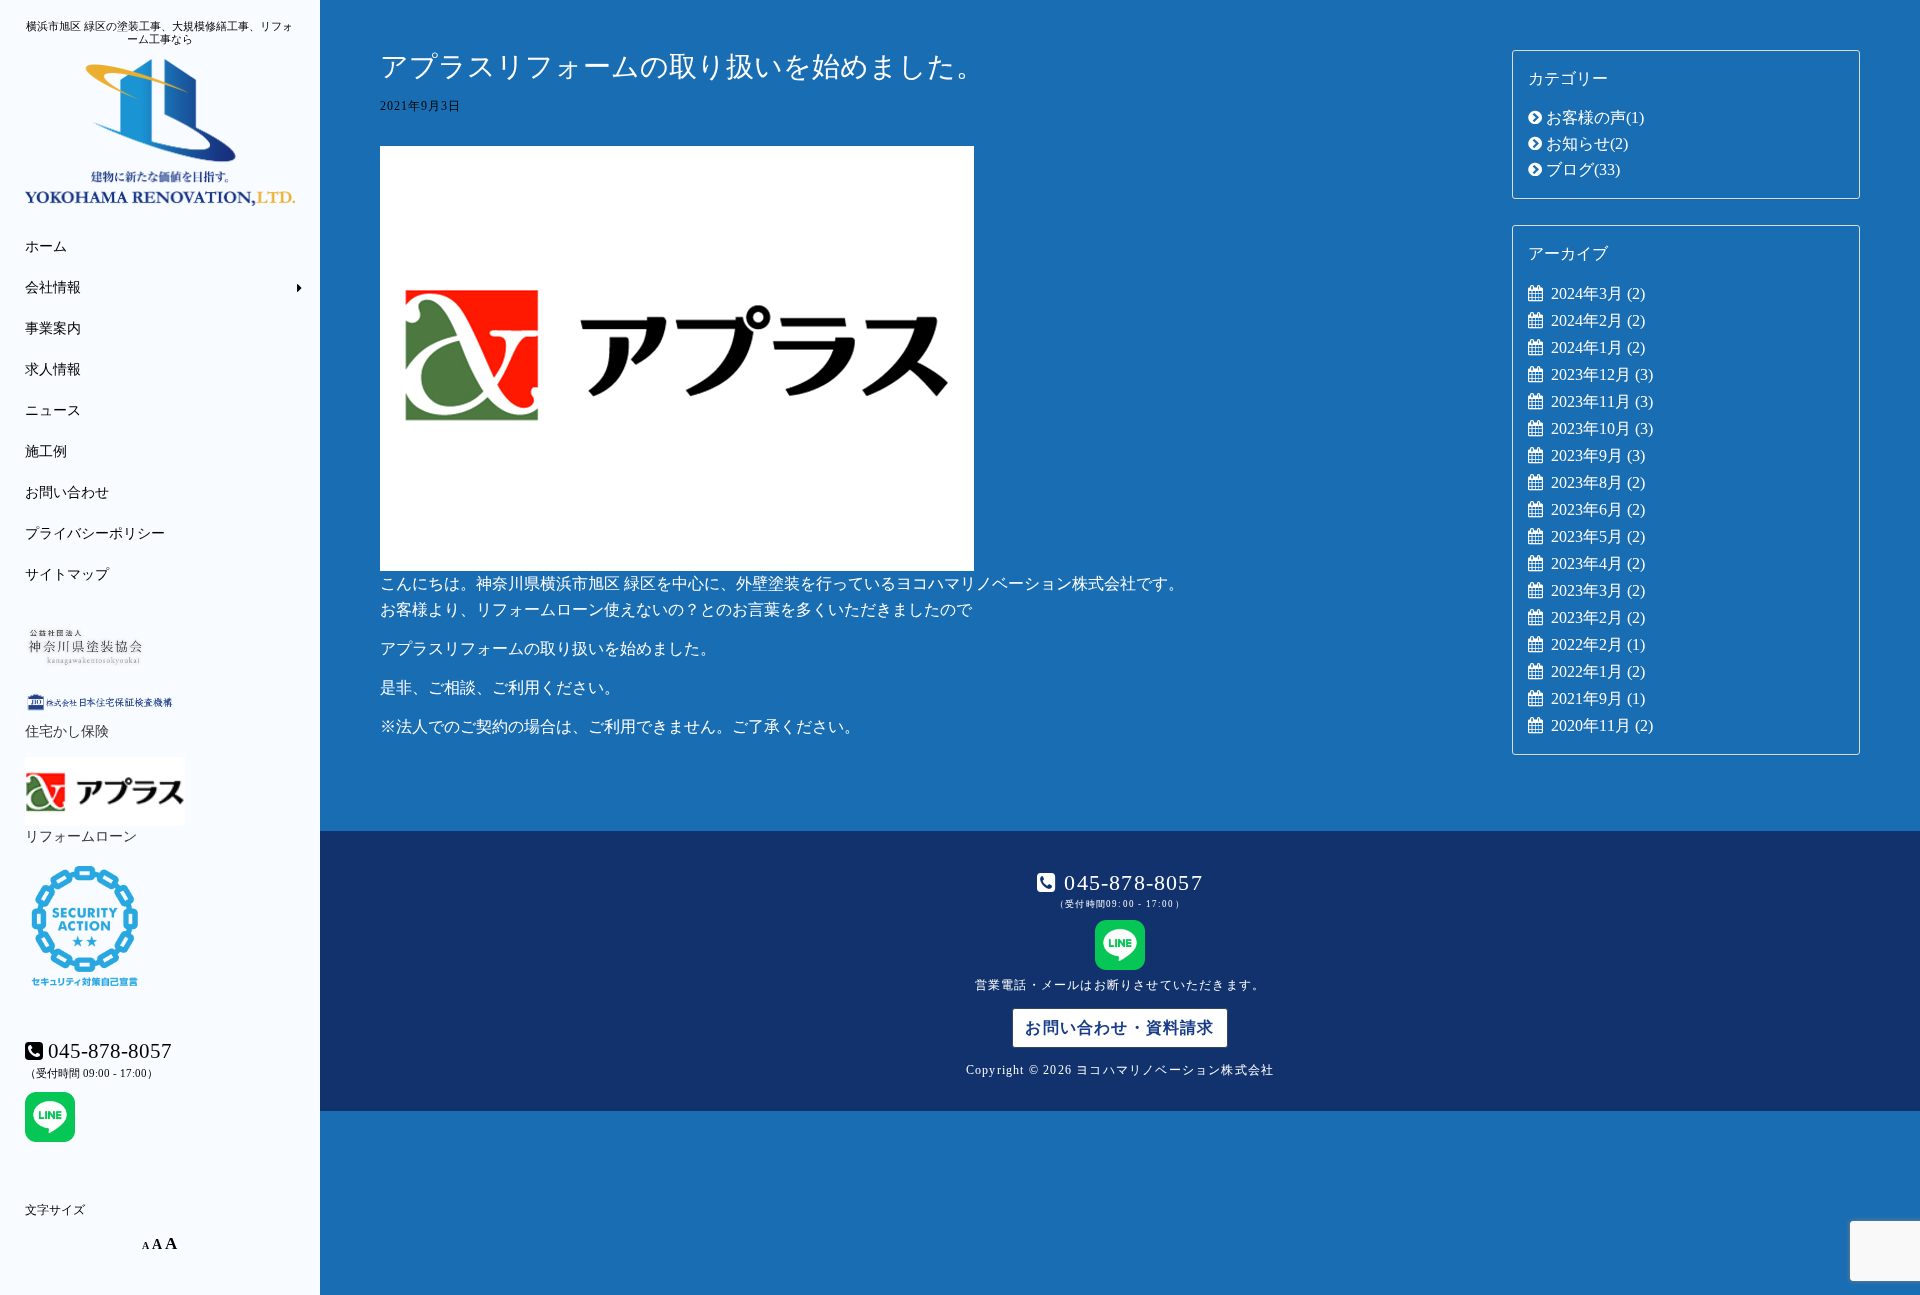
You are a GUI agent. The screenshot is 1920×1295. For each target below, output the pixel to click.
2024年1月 (1598, 347)
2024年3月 (1598, 293)
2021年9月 (1598, 698)
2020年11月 (1602, 725)
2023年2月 (1598, 617)
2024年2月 (1598, 320)
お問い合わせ (67, 492)
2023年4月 (1598, 563)
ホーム (46, 246)
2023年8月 (1598, 482)
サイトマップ (67, 574)
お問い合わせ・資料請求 (1119, 1027)
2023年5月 (1598, 536)
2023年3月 (1598, 590)
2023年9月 (1598, 455)
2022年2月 (1598, 644)
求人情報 (53, 369)
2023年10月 (1602, 428)
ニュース (53, 410)
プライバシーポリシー (95, 533)
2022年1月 (1598, 671)
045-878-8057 (1130, 883)
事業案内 (53, 328)
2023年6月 (1598, 509)
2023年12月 (1602, 374)
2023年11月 (1602, 401)
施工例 (46, 451)
